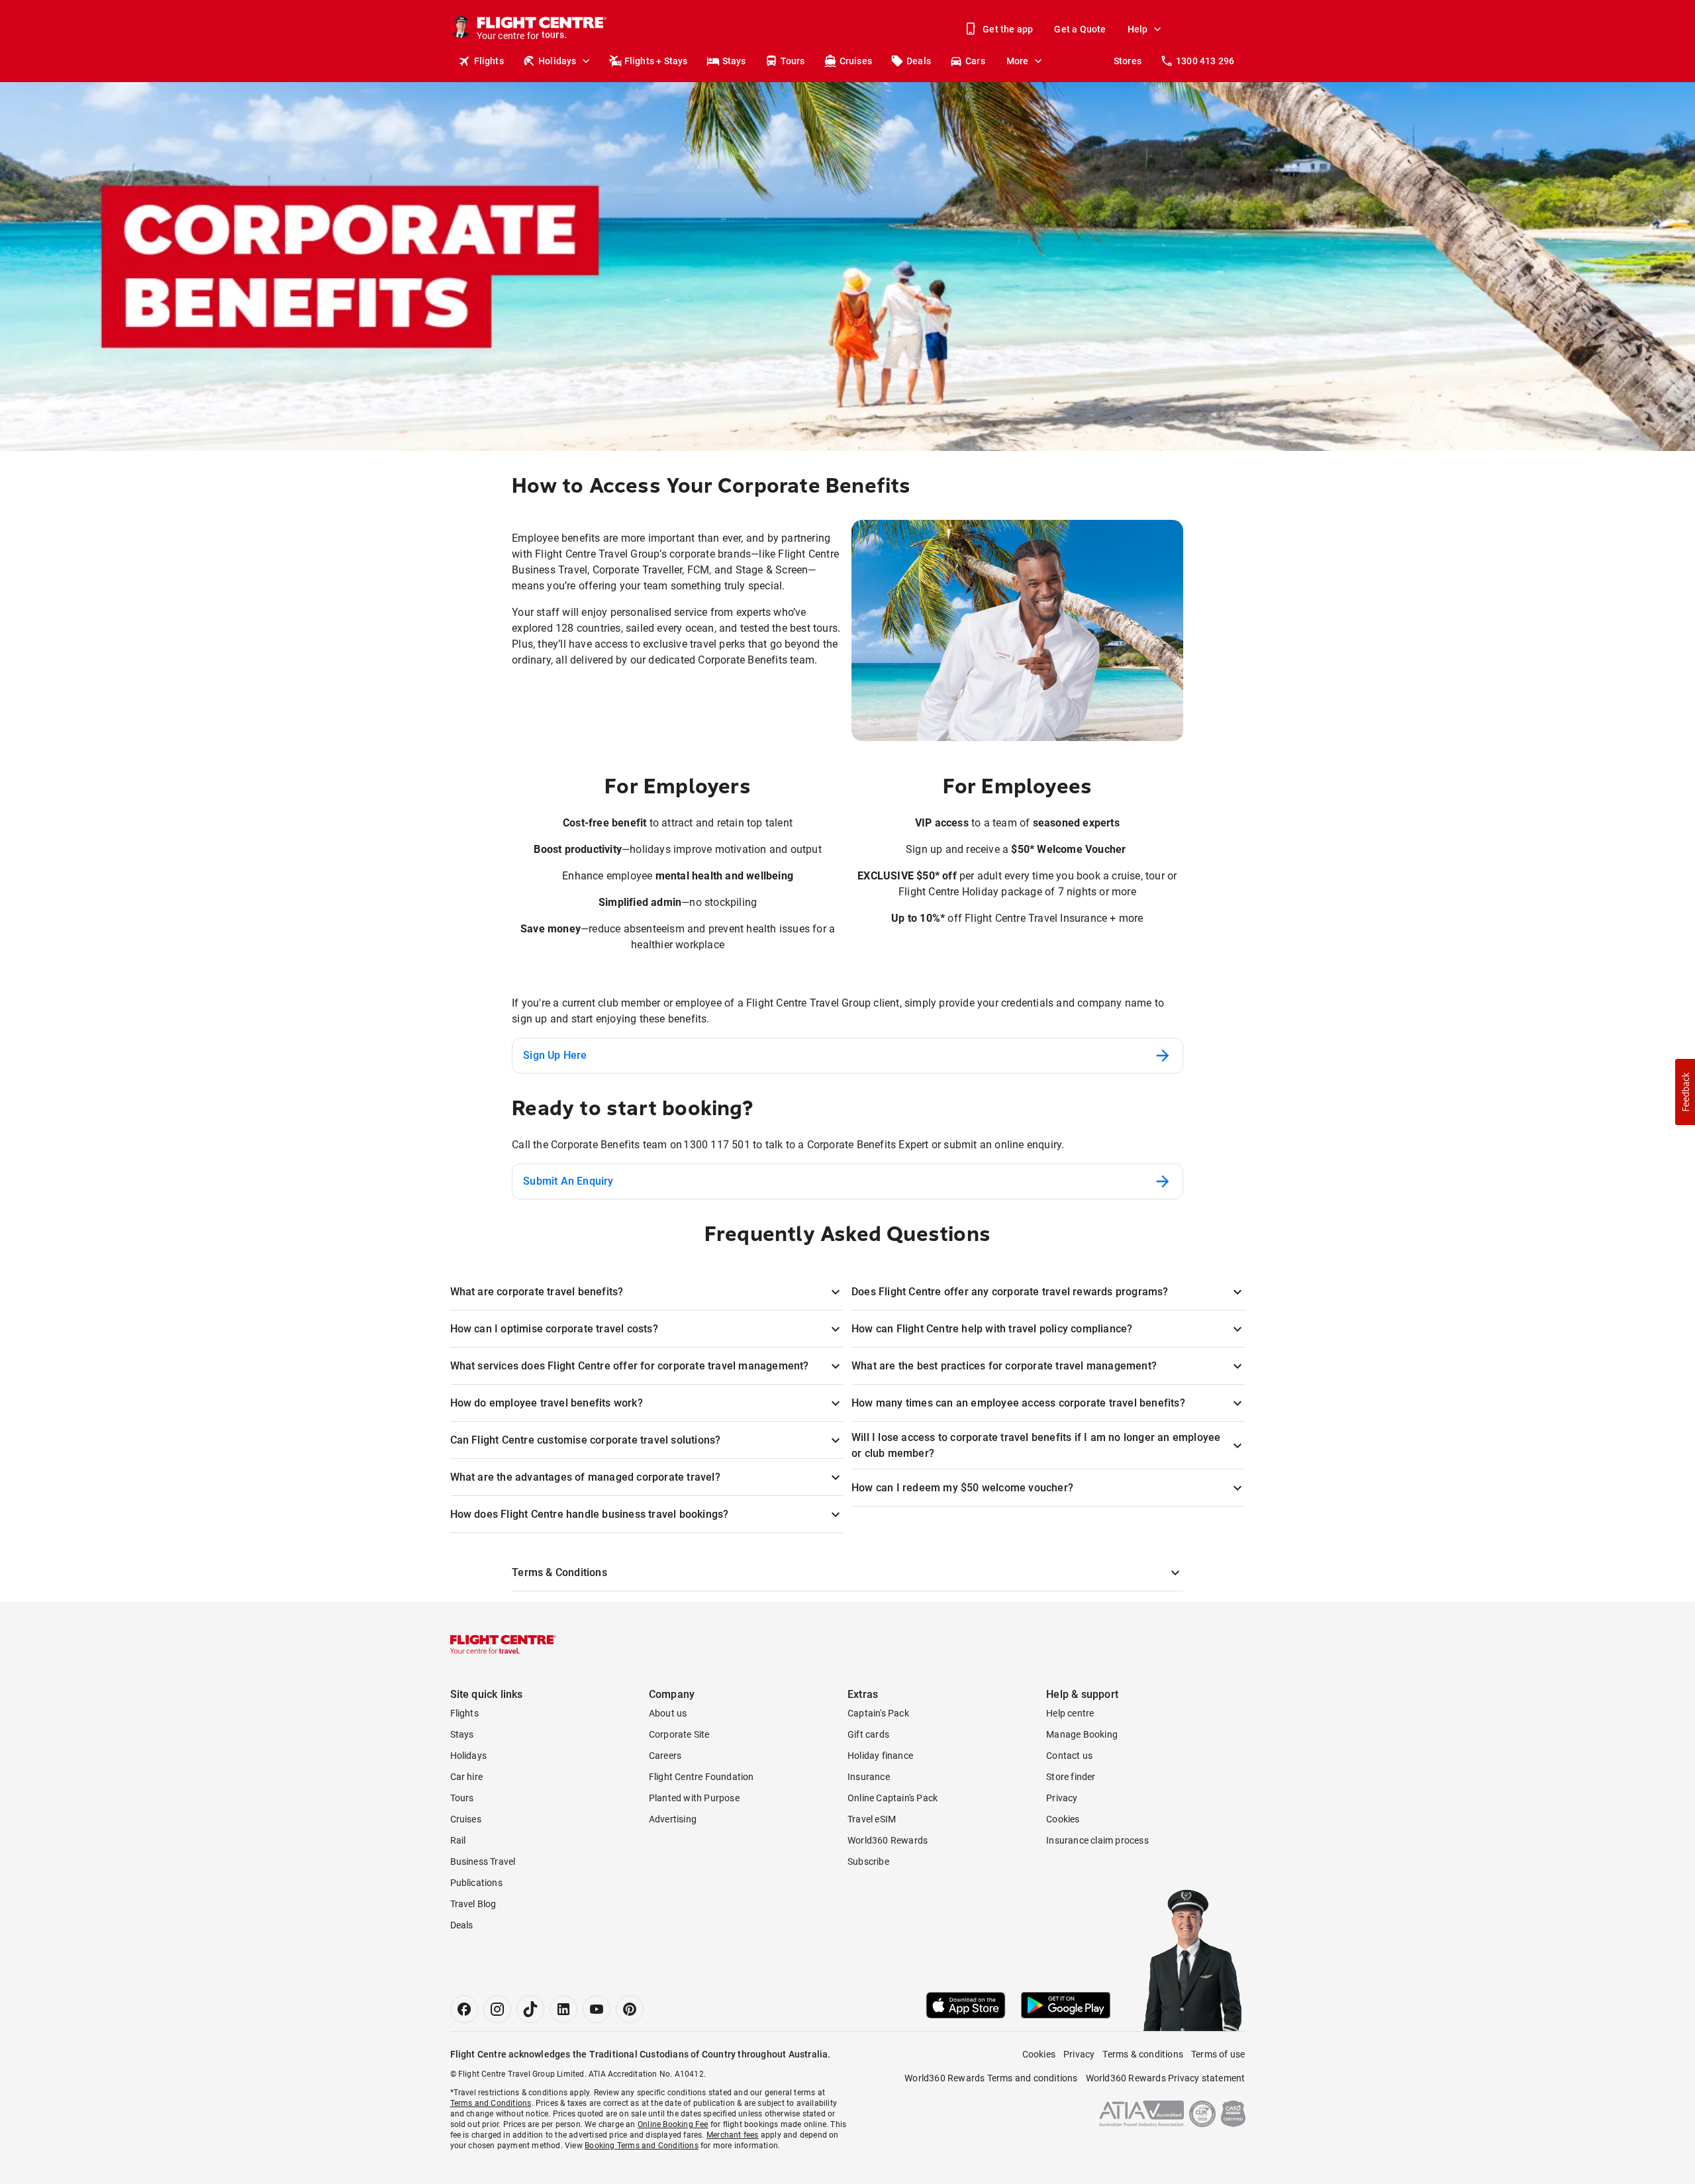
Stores (1128, 61)
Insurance (869, 1777)
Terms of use (1218, 2054)
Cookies (1063, 1819)
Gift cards (868, 1734)
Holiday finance (880, 1756)
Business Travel (483, 1861)
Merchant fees (733, 2135)
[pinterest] (630, 2009)
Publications (476, 1883)
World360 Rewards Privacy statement (1166, 2078)
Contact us (1069, 1756)
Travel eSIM (872, 1819)
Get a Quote (1080, 29)
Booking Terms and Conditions (642, 2146)
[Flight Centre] (503, 1644)
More (1018, 61)
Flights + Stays (656, 61)
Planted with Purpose (694, 1798)
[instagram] (497, 2009)
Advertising (673, 1819)
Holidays (557, 61)
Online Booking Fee (673, 2124)
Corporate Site (679, 1734)
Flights (489, 61)
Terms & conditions (1143, 2054)
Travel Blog (473, 1904)
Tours (793, 61)
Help (1138, 29)
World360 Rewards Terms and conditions (991, 2078)
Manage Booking (1082, 1734)
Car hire (467, 1777)
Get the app (1008, 29)
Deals (919, 61)
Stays (734, 61)
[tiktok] (530, 2009)
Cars (975, 61)
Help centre (1070, 1713)
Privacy (1062, 1798)
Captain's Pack (878, 1713)
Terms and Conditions (491, 2103)
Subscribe (868, 1861)
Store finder (1071, 1777)
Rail (458, 1840)
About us (668, 1713)
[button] (1685, 1092)
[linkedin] (563, 2009)
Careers (665, 1756)
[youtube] (597, 2009)
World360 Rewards (888, 1840)
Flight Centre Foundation (702, 1777)
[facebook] (464, 2009)
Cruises (856, 61)
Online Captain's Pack (893, 1798)
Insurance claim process (1097, 1840)
